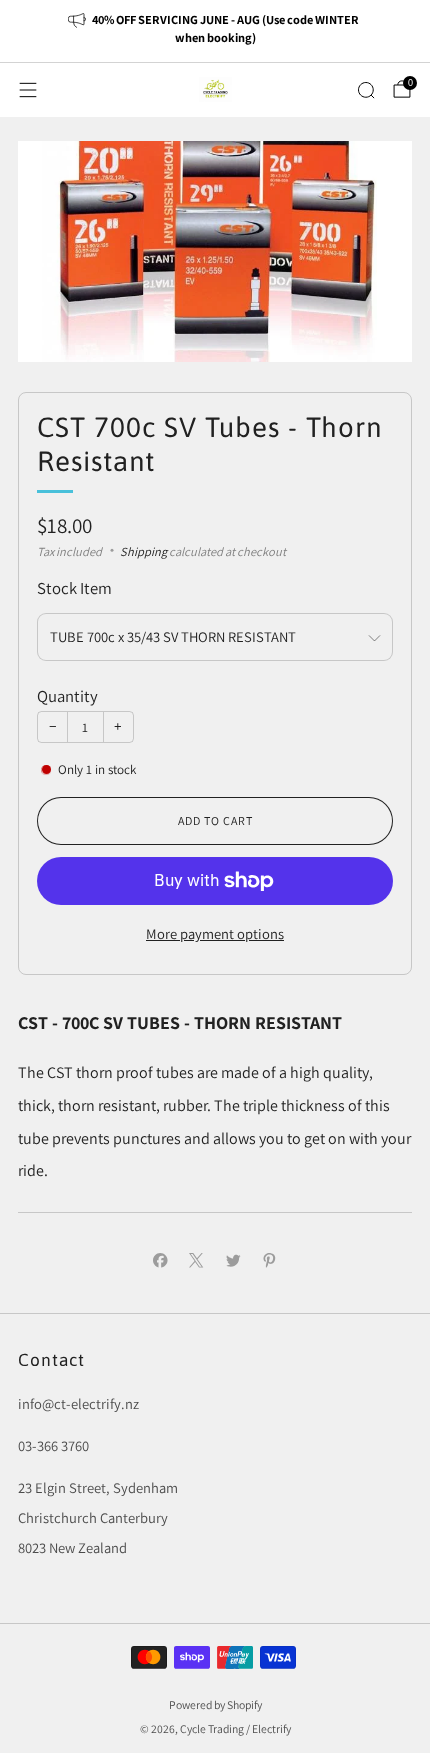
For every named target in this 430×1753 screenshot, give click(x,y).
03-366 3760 (53, 1445)
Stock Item (74, 588)
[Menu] (28, 90)
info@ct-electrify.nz (78, 1403)
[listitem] (215, 31)
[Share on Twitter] (233, 1260)
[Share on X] (197, 1260)
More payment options (215, 933)
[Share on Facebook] (160, 1260)
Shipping (143, 551)
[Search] (366, 90)
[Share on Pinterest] (270, 1260)
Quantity (67, 696)
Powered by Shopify (215, 1704)
